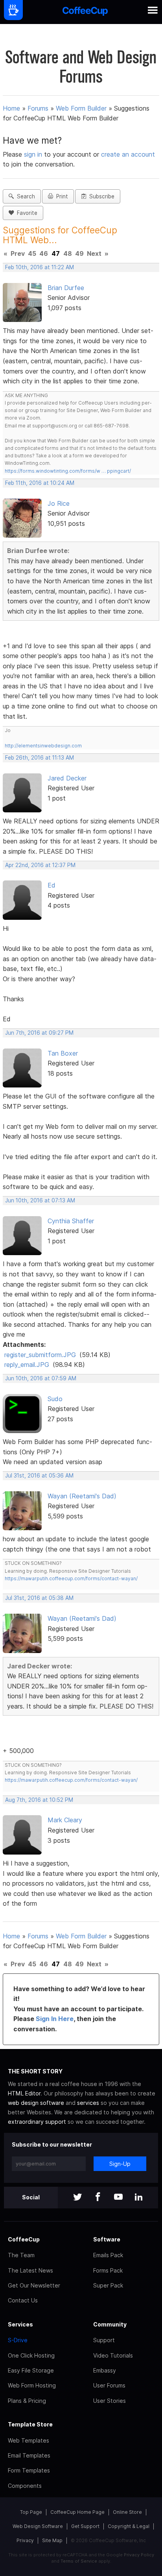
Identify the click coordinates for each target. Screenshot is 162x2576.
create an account (128, 154)
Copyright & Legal (129, 2526)
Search (24, 196)
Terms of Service (79, 2561)
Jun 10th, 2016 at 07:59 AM (41, 1378)
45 (32, 253)
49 (79, 253)
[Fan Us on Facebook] (98, 2198)
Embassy (105, 2370)
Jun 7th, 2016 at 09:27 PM (39, 1033)
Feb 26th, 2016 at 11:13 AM (40, 758)
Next (94, 253)
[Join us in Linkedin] (139, 2198)
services (88, 2103)
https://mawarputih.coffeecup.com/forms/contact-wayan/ (71, 1578)
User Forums (109, 2385)
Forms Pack (108, 2270)
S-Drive (18, 2340)
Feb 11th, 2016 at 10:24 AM (40, 483)
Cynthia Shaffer (71, 1221)
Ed (52, 885)
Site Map (52, 2540)
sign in (34, 154)
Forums (38, 108)
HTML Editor (24, 2093)
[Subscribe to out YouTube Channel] (118, 2198)
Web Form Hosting (32, 2385)
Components (25, 2486)
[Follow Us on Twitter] (77, 2198)
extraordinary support (37, 2122)
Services (20, 2324)
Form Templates (29, 2470)
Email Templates (29, 2455)
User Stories (110, 2401)
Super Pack (108, 2285)
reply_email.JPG (27, 1365)
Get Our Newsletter (34, 2285)
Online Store (127, 2512)
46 (44, 253)
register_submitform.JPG (40, 1355)
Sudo (55, 1399)
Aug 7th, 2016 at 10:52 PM (39, 1800)
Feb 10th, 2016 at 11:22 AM (40, 267)
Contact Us (23, 2300)
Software (107, 2239)
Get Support (85, 2526)
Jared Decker (67, 778)
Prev (18, 253)
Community (110, 2324)
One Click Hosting (31, 2355)
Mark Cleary (65, 1820)
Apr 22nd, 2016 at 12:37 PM (40, 865)
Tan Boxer (63, 1053)
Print (61, 196)
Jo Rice (59, 503)
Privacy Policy (139, 2555)
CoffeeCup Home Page (77, 2512)
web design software (36, 2103)
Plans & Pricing (27, 2401)
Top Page (31, 2512)
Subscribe (100, 196)
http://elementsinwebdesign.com (43, 746)
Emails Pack (108, 2255)
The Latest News (30, 2270)
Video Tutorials (113, 2355)
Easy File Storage (31, 2370)
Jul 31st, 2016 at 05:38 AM (39, 1598)
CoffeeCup (24, 2239)
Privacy (25, 2540)
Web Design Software (38, 2526)
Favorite (26, 213)
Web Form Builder (81, 108)
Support (104, 2340)
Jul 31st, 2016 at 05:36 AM (39, 1476)
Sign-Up (120, 2164)
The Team (21, 2255)
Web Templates (29, 2440)
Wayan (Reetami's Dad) (82, 1496)
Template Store (30, 2424)
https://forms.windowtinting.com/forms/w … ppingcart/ (68, 471)
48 (68, 253)
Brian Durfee (66, 288)
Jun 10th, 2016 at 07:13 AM (40, 1200)
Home (11, 108)
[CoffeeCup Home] (85, 12)
